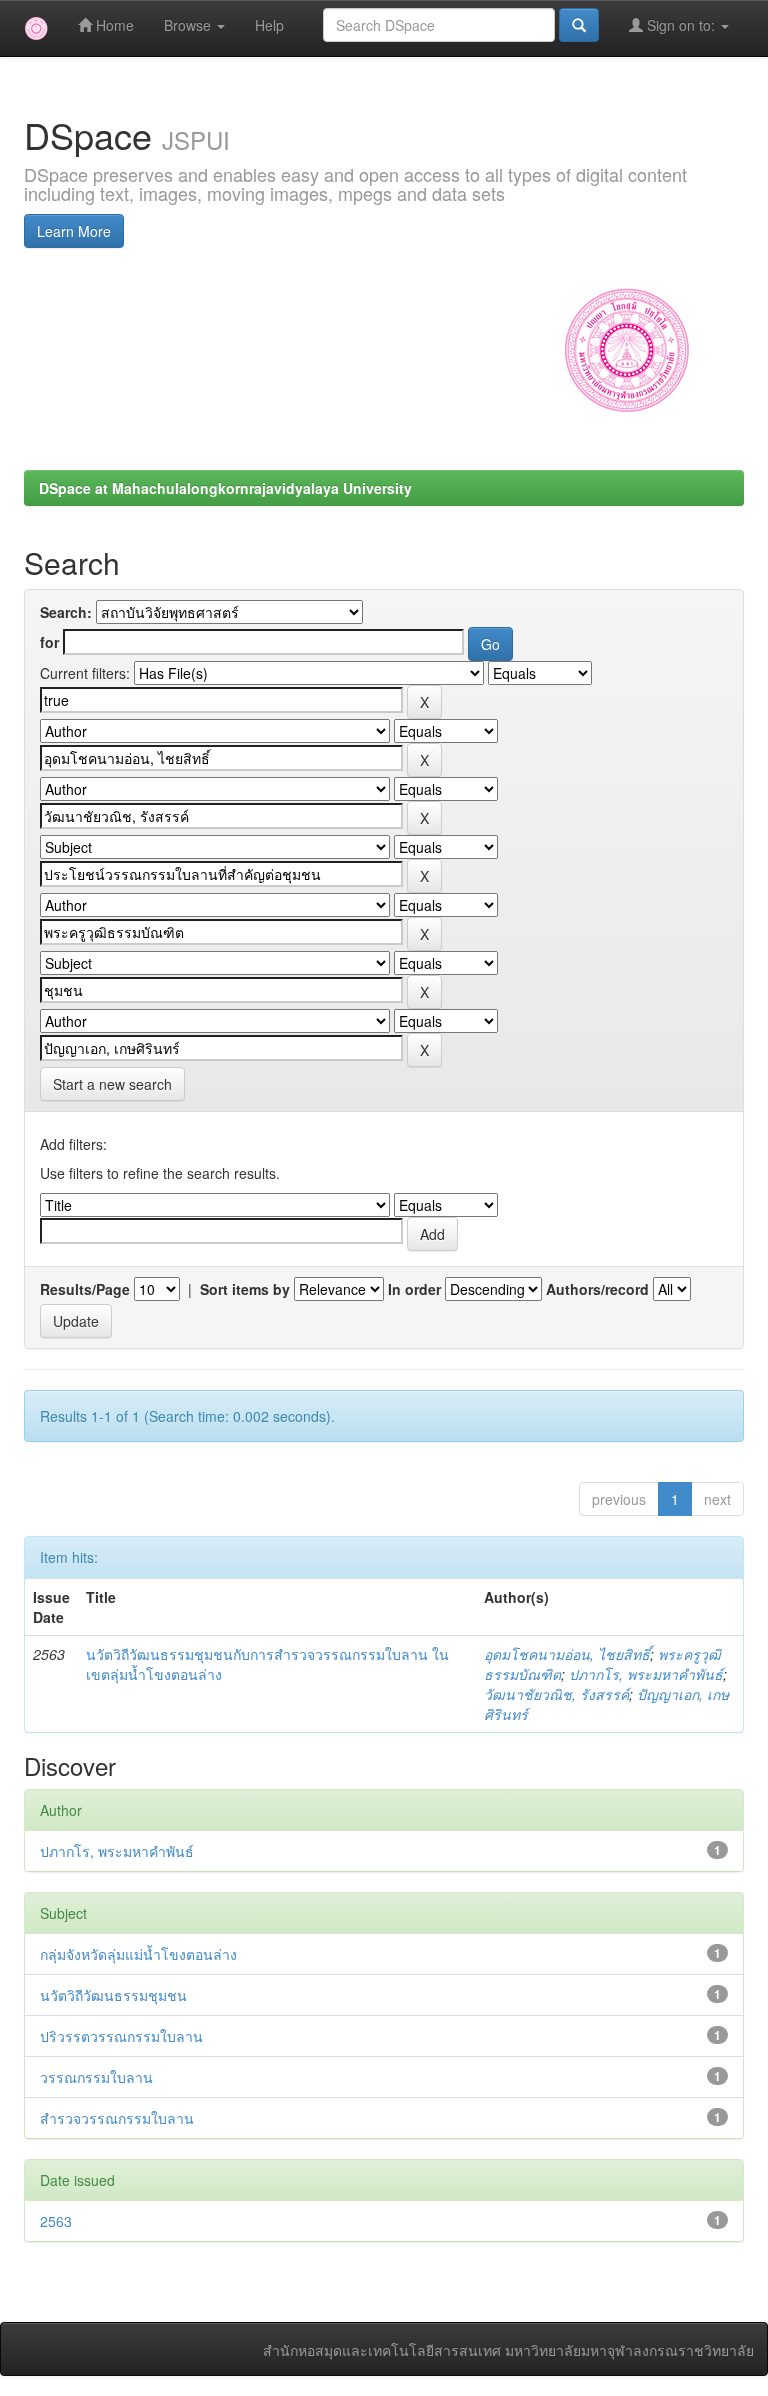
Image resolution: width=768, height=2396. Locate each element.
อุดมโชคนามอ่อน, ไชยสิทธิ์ (567, 1654)
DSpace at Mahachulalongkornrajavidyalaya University (225, 488)
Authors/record (597, 1289)
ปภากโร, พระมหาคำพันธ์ (646, 1674)
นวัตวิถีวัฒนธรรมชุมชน (113, 1995)
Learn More (74, 231)
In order (414, 1289)
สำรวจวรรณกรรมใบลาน (117, 2118)
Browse (189, 25)
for (49, 642)
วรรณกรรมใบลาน (96, 2077)
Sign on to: (681, 25)
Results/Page (85, 1289)
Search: (66, 612)
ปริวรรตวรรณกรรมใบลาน (121, 2036)
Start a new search (112, 1084)
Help (269, 25)
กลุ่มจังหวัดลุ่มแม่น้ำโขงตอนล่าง (138, 1954)
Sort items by (245, 1289)
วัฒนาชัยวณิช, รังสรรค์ (556, 1694)
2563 (56, 2221)
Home (113, 25)
